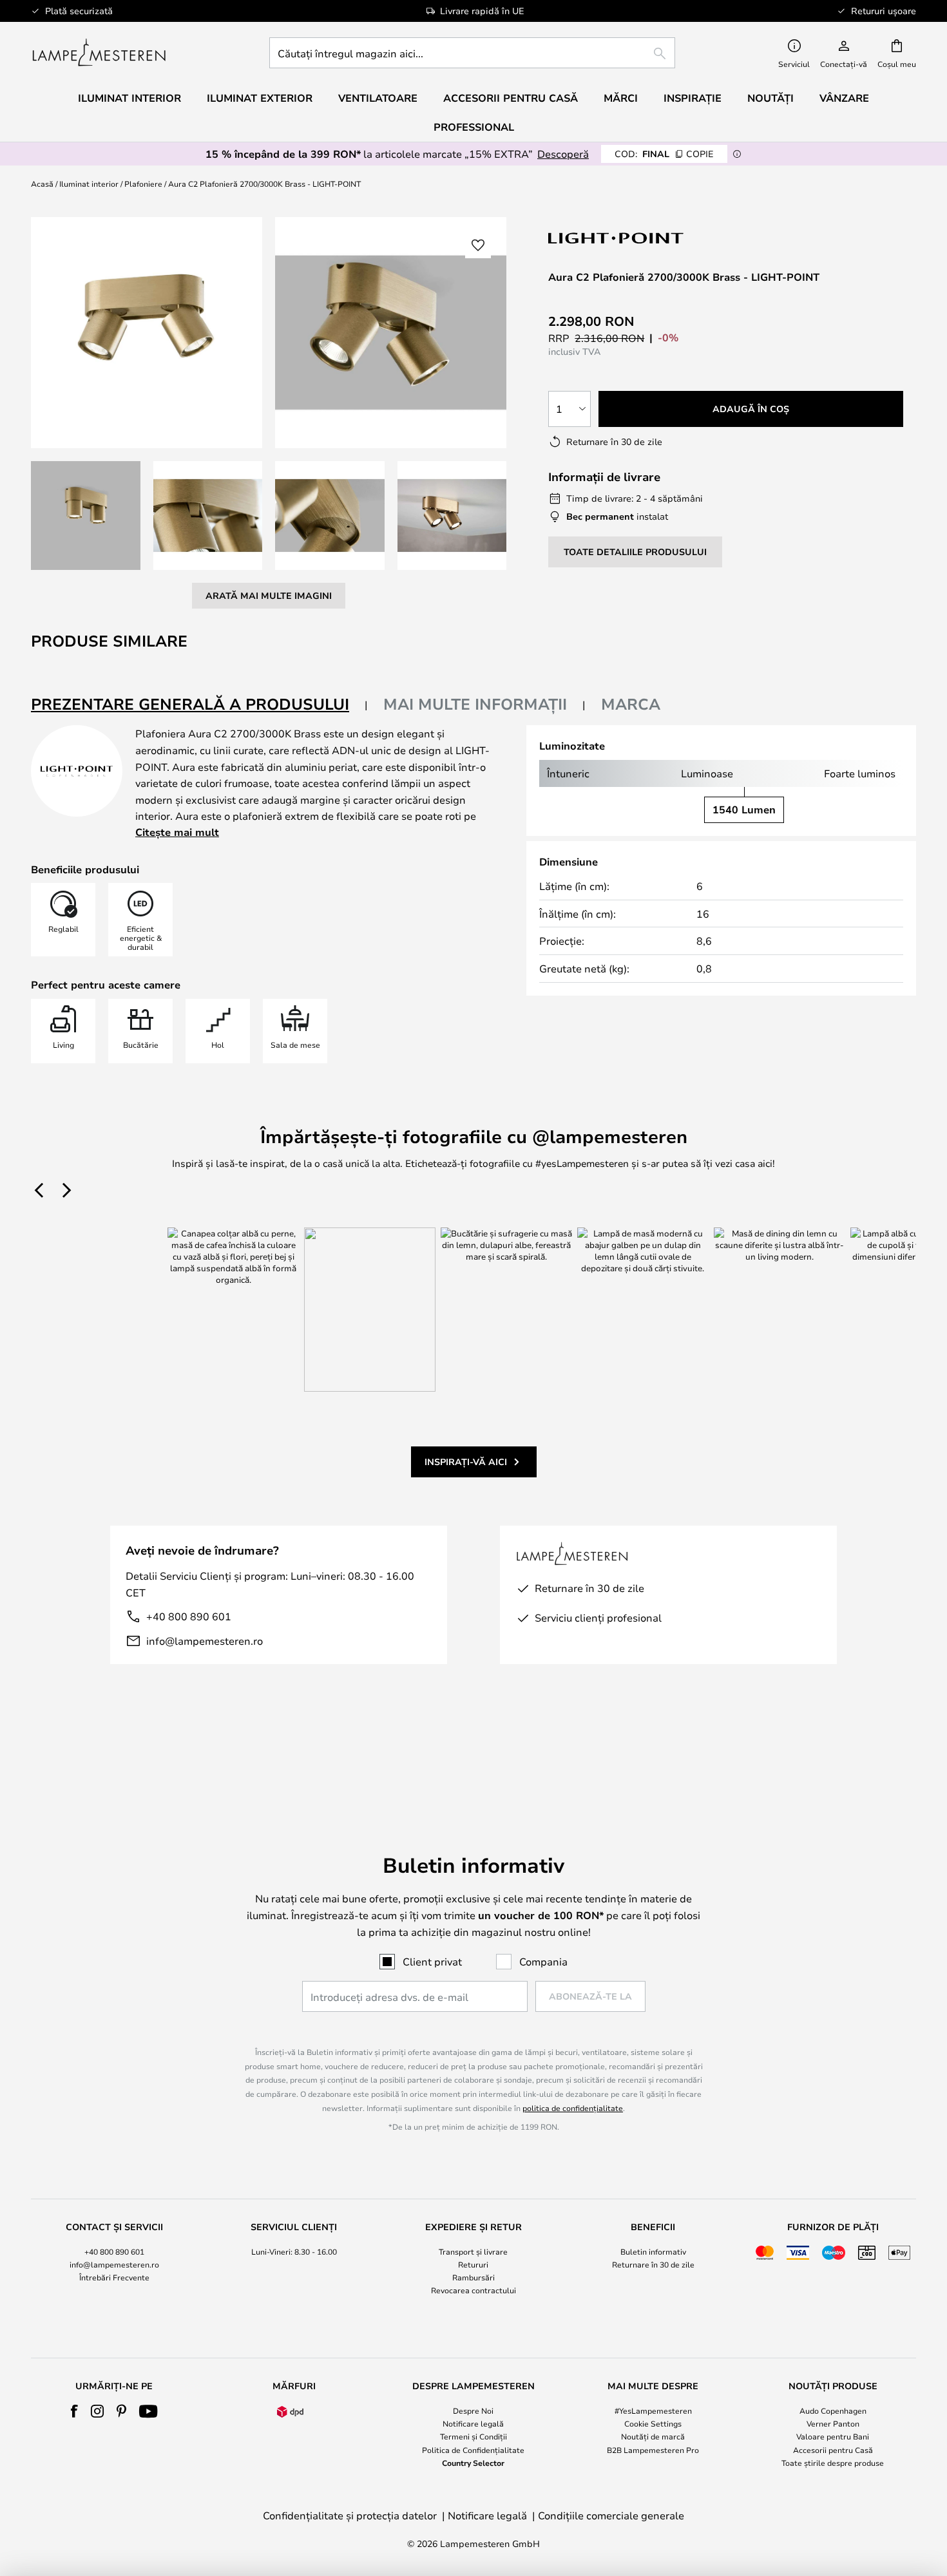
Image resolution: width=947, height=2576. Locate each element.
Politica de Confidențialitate (473, 2450)
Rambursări (473, 2277)
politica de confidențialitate (573, 2108)
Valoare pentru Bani (833, 2436)
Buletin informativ (653, 2251)
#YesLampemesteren (653, 2410)
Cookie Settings (653, 2423)
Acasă (42, 184)
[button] (86, 516)
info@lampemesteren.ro (205, 1641)
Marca (631, 704)
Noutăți (770, 98)
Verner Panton (833, 2423)
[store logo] (99, 53)
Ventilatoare (378, 98)
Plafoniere (143, 184)
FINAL (664, 154)
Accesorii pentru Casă (833, 2450)
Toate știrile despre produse (833, 2463)
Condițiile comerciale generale (611, 2515)
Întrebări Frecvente (114, 2277)
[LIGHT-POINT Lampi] (617, 238)
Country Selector (473, 2463)
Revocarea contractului (473, 2290)
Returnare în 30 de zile (653, 2264)
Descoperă (563, 154)
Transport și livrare (473, 2251)
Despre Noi (473, 2410)
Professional (474, 127)
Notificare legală (473, 2423)
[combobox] (472, 53)
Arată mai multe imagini (269, 595)
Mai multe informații (475, 704)
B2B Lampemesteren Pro (653, 2450)
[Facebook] (74, 2411)
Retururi (473, 2264)
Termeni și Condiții (473, 2436)
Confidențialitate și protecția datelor (350, 2515)
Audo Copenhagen (833, 2410)
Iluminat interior (89, 184)
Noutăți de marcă (653, 2436)
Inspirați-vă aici (466, 1462)
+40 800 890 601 (189, 1616)
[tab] (199, 705)
